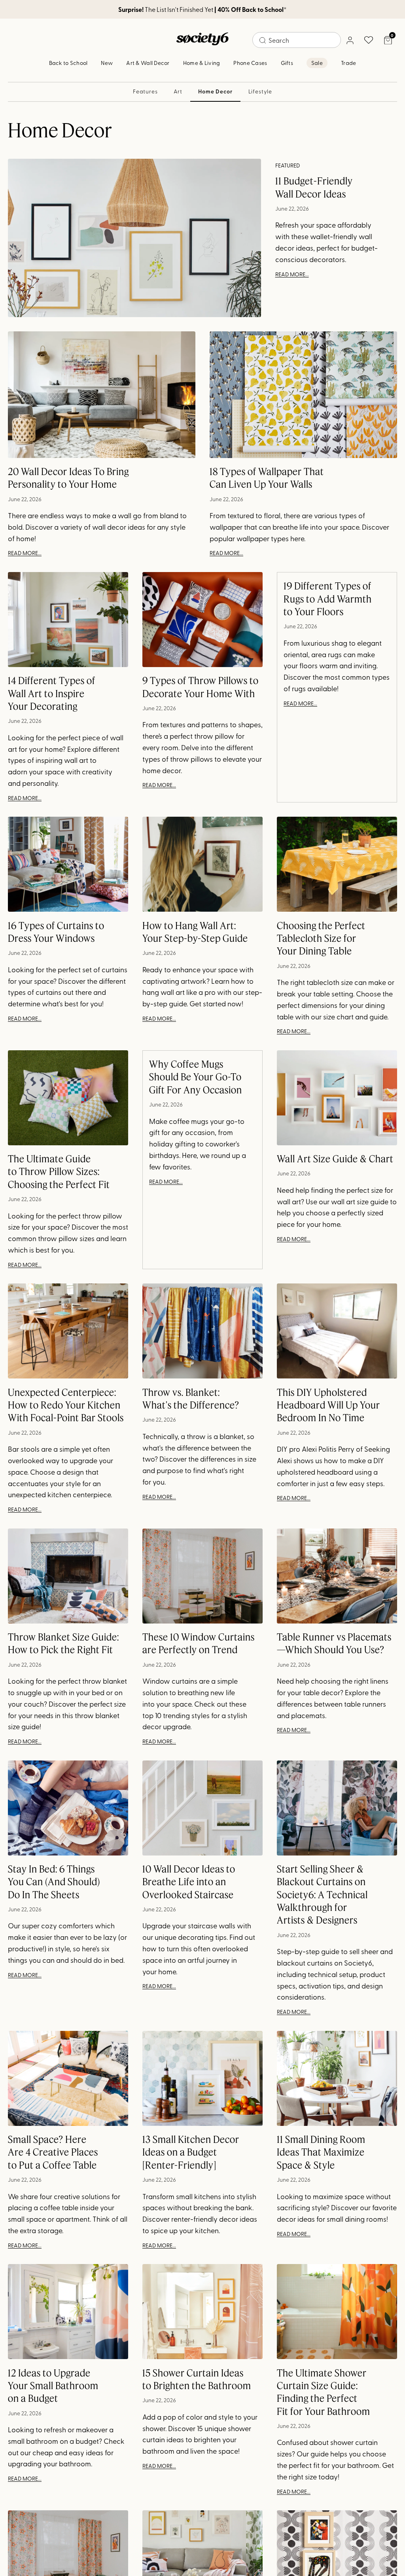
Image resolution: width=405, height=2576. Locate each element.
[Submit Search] (263, 40)
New (107, 63)
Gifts (287, 63)
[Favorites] (369, 40)
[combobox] (297, 40)
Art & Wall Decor (148, 63)
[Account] (350, 40)
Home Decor (215, 91)
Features (145, 91)
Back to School (68, 63)
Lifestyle (260, 91)
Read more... (292, 274)
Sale (317, 63)
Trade (348, 63)
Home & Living (202, 63)
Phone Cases (250, 63)
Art (178, 91)
